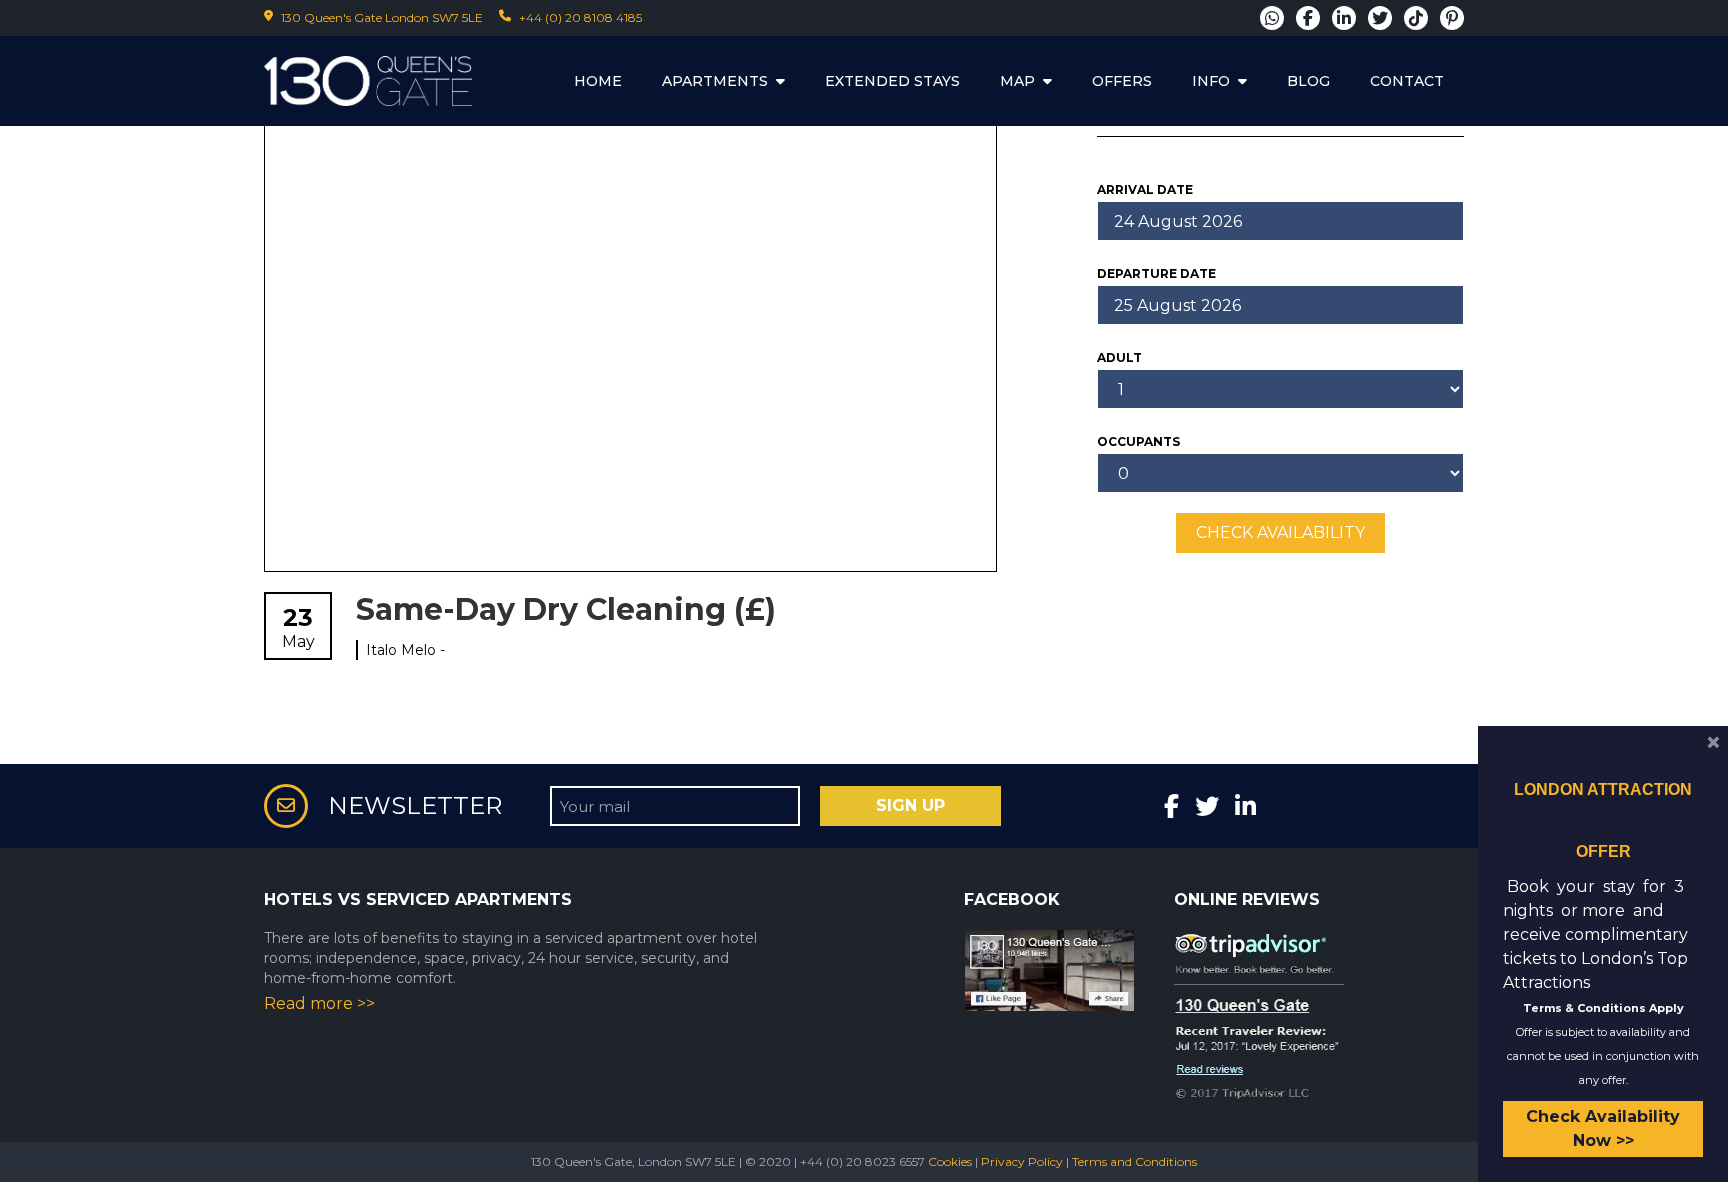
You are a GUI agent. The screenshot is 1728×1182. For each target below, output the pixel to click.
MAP (1017, 81)
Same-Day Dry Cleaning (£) (566, 609)
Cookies (950, 1161)
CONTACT (1407, 81)
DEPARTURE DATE (1156, 273)
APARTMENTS (715, 81)
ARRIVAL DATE (1145, 189)
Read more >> (319, 1003)
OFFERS (1122, 81)
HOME (598, 81)
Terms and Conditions (1134, 1161)
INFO (1211, 81)
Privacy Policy (1022, 1161)
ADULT (1119, 357)
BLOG (1308, 81)
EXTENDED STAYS (892, 81)
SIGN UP (910, 805)
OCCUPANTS (1138, 441)
